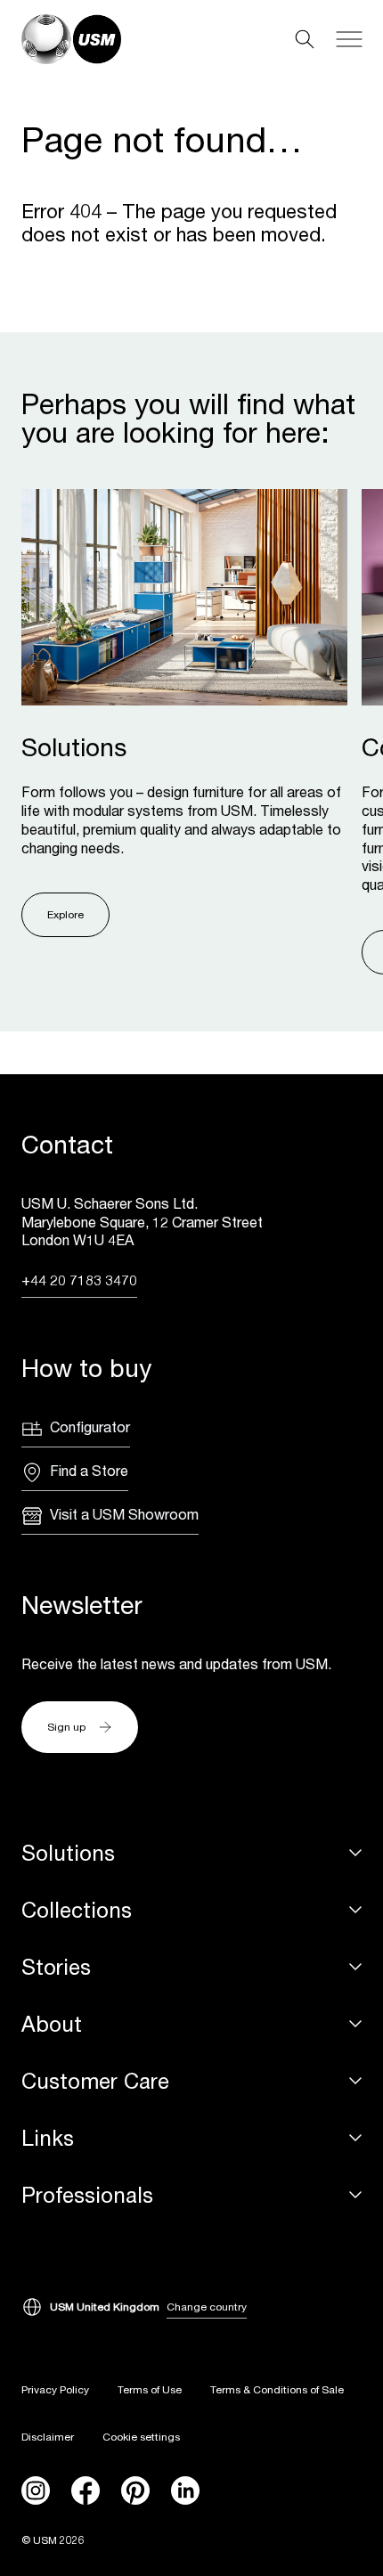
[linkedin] (185, 2490)
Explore (65, 914)
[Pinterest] (135, 2490)
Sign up (66, 1727)
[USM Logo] (71, 39)
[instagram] (36, 2490)
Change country (207, 2307)
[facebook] (86, 2490)
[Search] (305, 39)
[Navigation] (349, 39)
